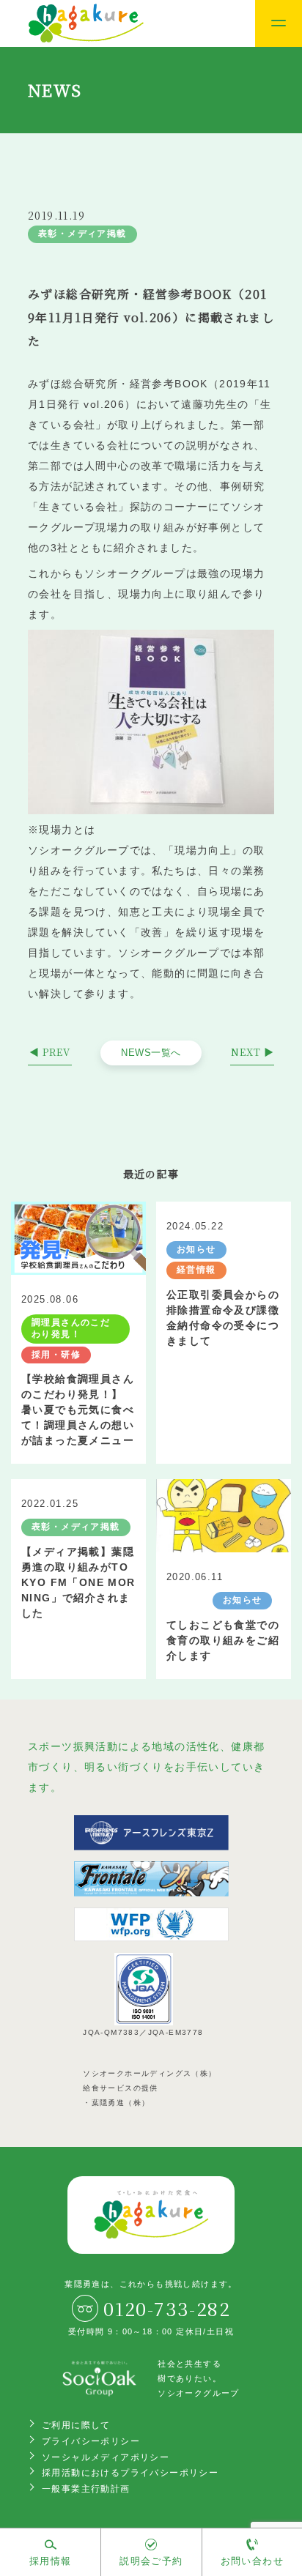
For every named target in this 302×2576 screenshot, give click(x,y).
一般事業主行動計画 (86, 2489)
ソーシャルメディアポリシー (106, 2457)
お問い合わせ (252, 2561)
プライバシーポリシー (91, 2441)
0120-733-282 (167, 2308)
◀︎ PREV (50, 1052)
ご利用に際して (76, 2425)
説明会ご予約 (151, 2561)
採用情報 (51, 2561)
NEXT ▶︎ (253, 1052)
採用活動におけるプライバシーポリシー (130, 2473)
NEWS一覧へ (151, 1053)
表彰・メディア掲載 (82, 234)
